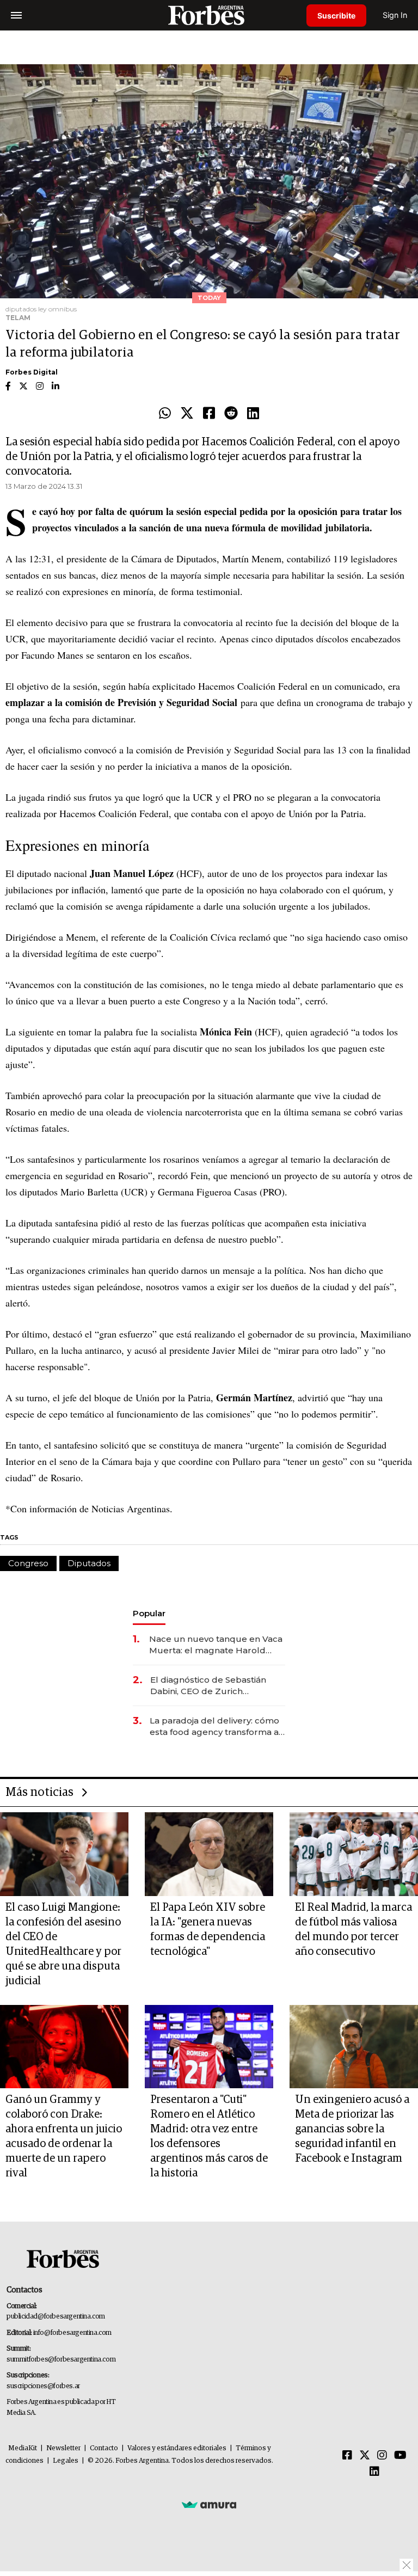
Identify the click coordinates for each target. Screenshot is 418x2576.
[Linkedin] (253, 414)
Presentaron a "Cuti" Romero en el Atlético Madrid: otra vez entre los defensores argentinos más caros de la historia (209, 2136)
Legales (66, 2461)
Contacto (104, 2448)
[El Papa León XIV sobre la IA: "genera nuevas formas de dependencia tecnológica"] (209, 1854)
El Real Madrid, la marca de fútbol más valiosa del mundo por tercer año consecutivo (354, 1930)
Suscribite (336, 16)
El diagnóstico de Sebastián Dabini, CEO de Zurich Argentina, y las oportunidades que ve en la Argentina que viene (215, 1686)
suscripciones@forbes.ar (43, 2386)
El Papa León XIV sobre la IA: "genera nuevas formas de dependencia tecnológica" (208, 1930)
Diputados (89, 1563)
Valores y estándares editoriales (177, 2448)
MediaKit (23, 2448)
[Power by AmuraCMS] (209, 2504)
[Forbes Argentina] (209, 15)
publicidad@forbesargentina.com (56, 2317)
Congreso (28, 1563)
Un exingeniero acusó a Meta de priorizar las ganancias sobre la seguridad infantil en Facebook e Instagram (352, 2129)
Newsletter (63, 2448)
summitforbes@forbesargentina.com (61, 2360)
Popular (149, 1613)
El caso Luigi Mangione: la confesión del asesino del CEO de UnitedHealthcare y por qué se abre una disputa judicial (63, 1944)
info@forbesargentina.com (72, 2333)
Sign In (395, 15)
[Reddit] (231, 414)
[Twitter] (187, 414)
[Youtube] (400, 2456)
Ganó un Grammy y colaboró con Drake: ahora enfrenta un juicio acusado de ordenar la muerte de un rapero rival (64, 2136)
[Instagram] (382, 2456)
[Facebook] (209, 414)
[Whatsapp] (165, 414)
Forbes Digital (32, 372)
